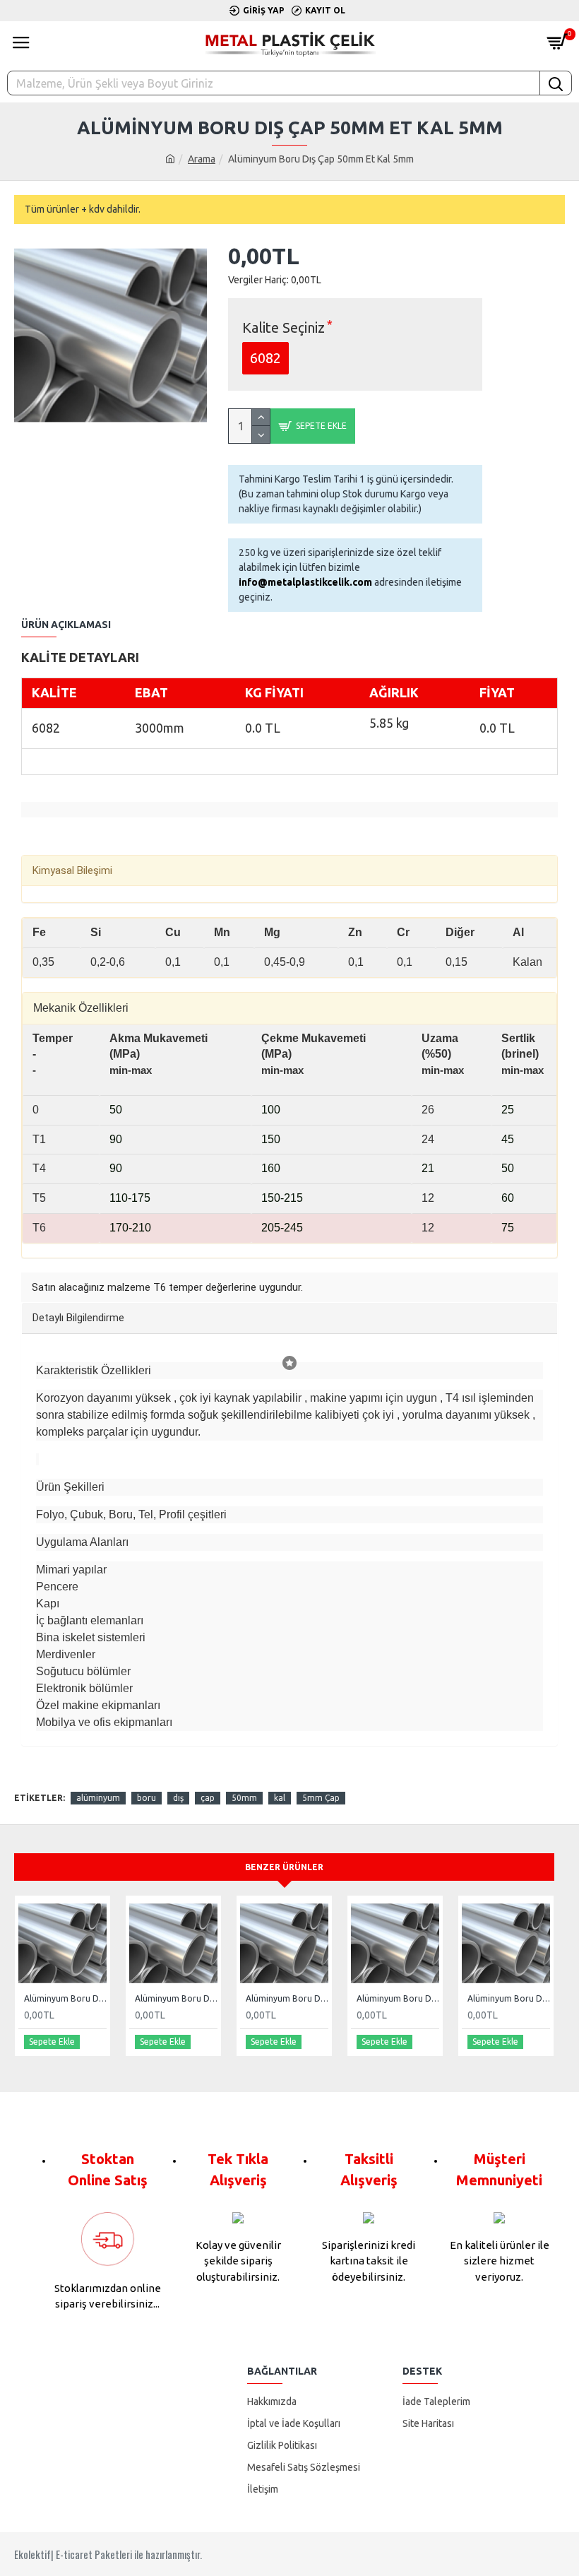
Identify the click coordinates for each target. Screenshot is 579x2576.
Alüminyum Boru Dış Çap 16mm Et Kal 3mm (398, 1998)
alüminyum (98, 1798)
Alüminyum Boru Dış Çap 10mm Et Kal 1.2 (509, 1998)
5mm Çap (321, 1798)
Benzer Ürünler (284, 1867)
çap (208, 1798)
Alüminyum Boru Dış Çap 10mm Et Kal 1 (176, 1998)
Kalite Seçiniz (283, 327)
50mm (244, 1798)
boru (147, 1798)
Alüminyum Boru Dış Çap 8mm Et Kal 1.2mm (65, 1998)
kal (280, 1798)
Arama (202, 159)
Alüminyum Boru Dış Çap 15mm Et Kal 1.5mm (287, 1998)
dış (178, 1798)
